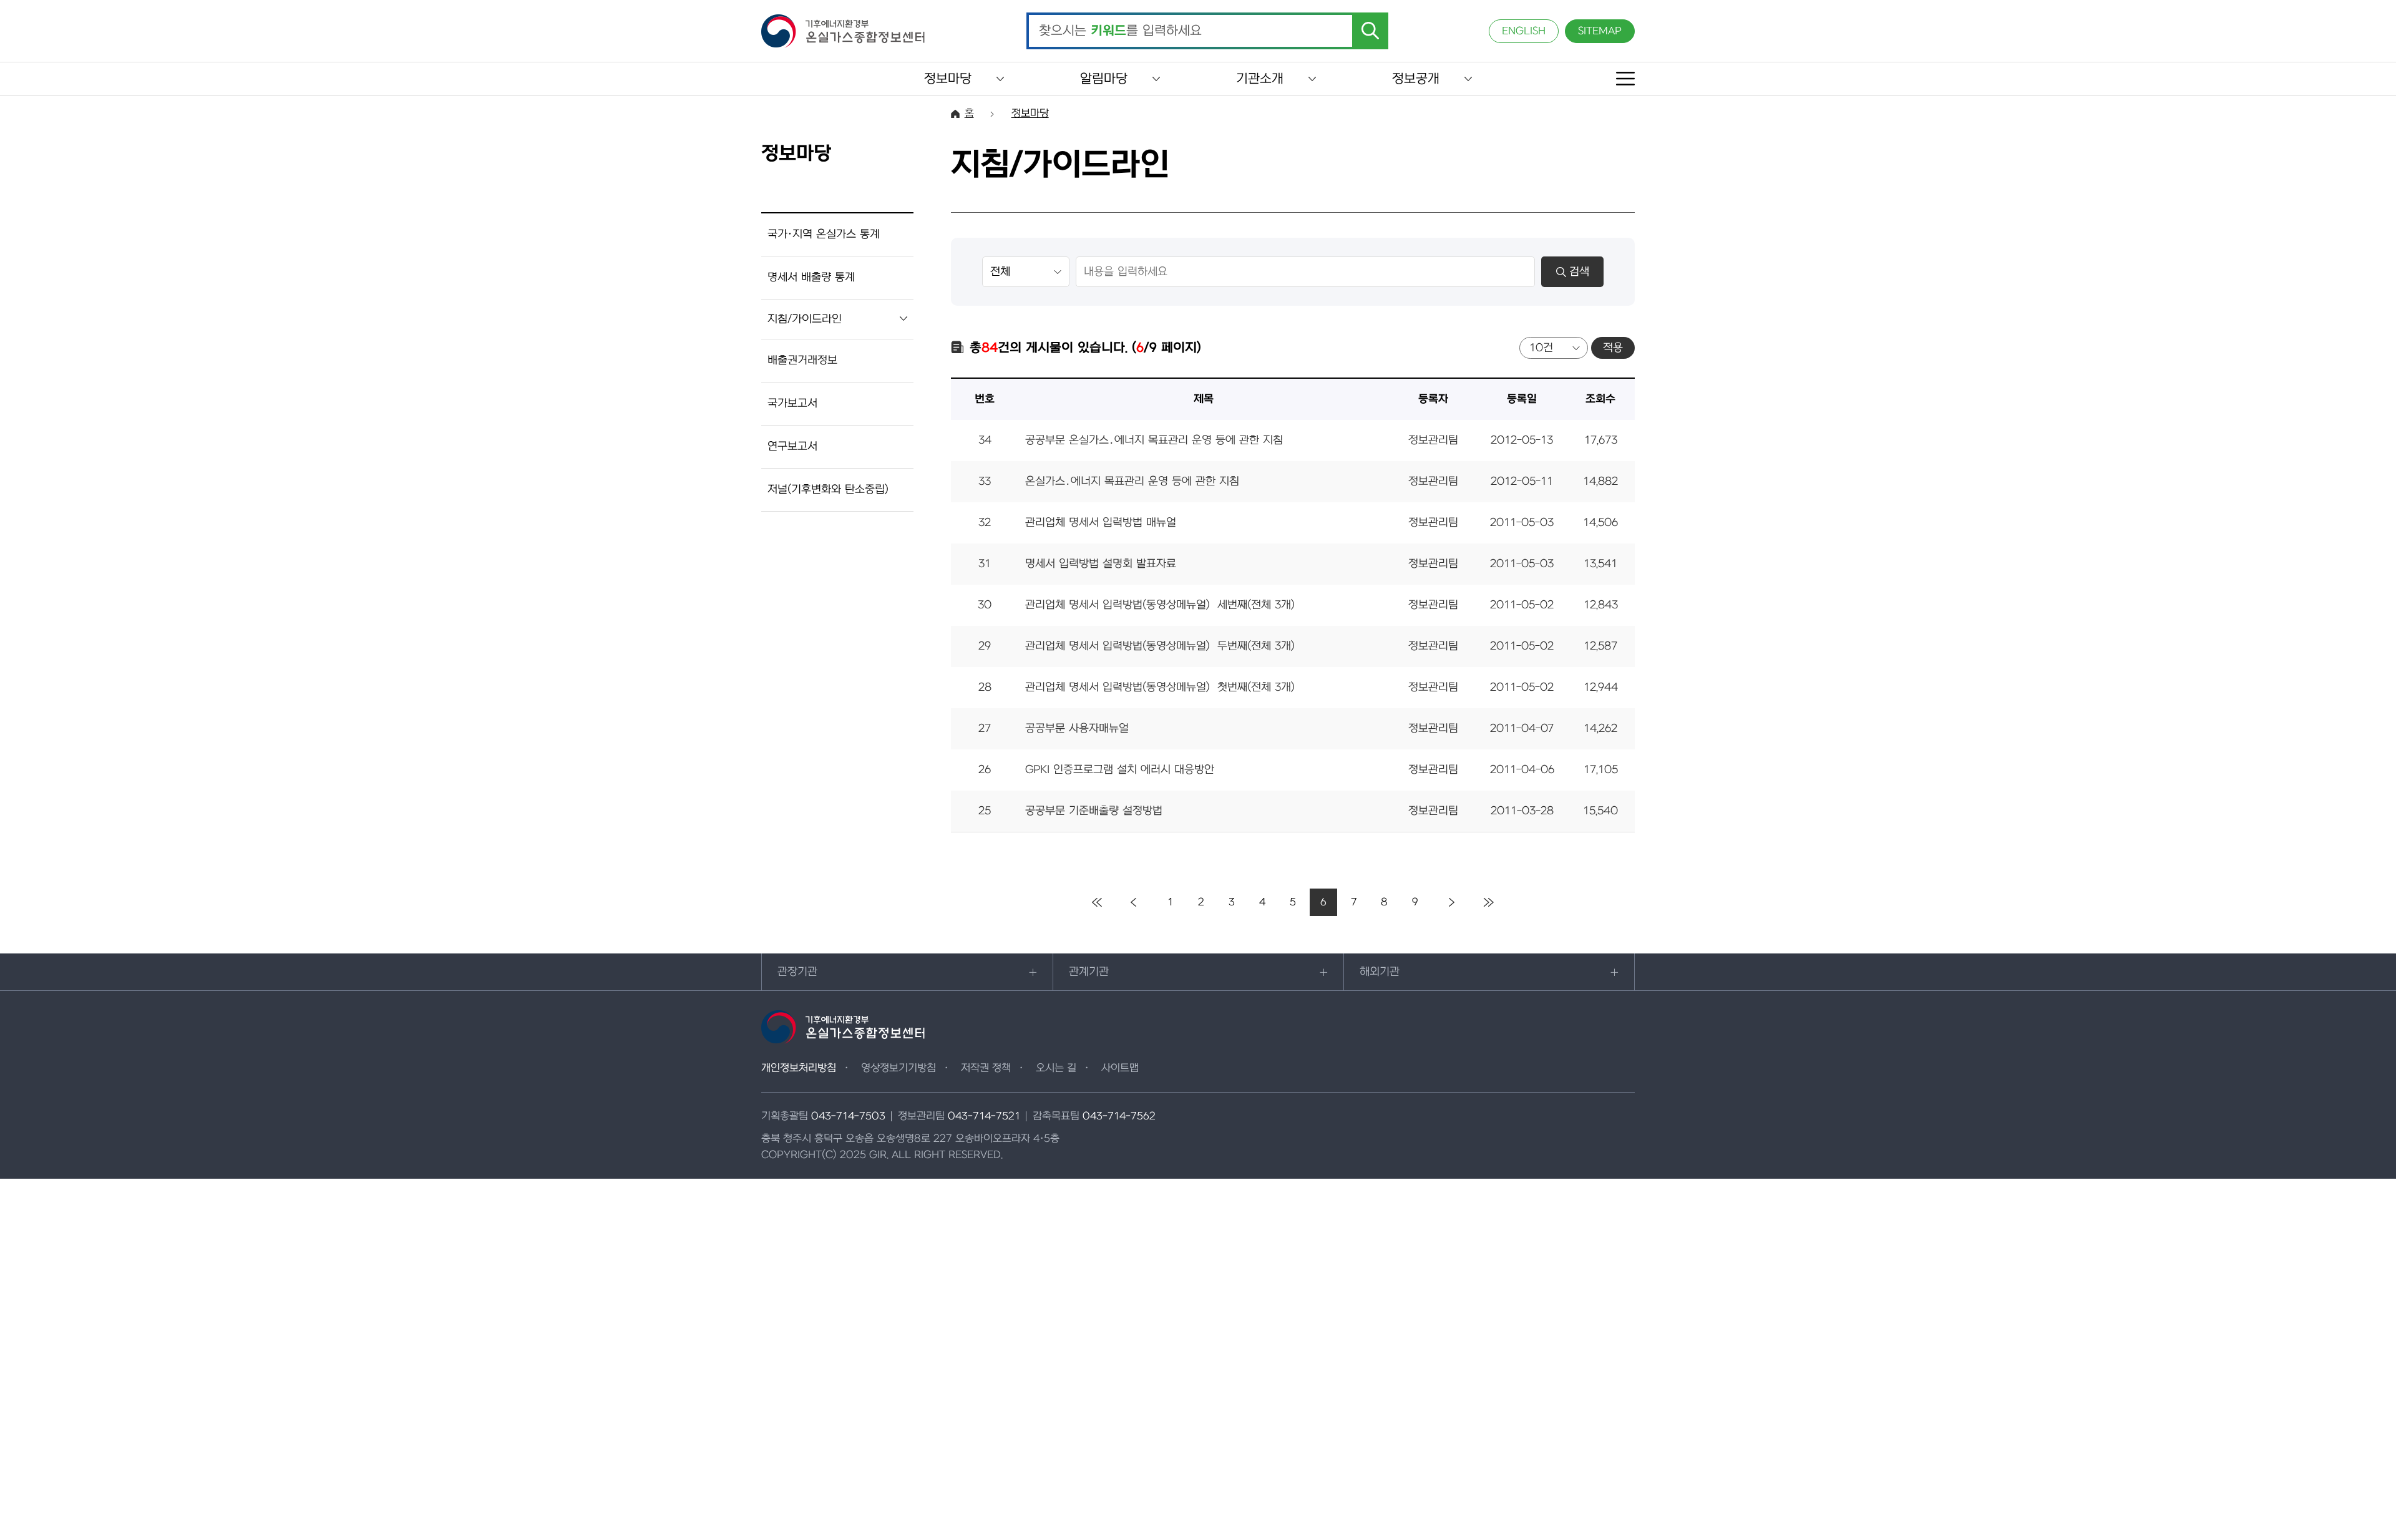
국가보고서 (792, 403)
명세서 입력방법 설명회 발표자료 (1101, 564)
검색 (1579, 272)
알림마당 (1104, 79)
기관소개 (1260, 79)
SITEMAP (1600, 31)
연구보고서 (792, 446)
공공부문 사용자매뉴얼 (1077, 729)
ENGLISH (1524, 31)
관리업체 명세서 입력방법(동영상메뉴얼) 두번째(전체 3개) (1160, 646)
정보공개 (1416, 79)
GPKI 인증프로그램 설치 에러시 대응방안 (1120, 770)
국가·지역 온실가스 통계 (824, 234)
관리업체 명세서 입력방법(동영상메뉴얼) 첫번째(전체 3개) (1160, 687)
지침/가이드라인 (805, 319)
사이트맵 (1120, 1068)
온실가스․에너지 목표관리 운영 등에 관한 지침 (1132, 481)
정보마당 (948, 79)
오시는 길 (1056, 1068)
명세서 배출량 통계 (811, 277)
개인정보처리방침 (799, 1068)
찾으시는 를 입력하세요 (1120, 31)
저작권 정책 (986, 1068)
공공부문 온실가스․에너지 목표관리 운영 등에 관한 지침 (1154, 440)
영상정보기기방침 (898, 1068)
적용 (1613, 348)
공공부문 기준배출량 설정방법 (1094, 811)
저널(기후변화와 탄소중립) (828, 490)
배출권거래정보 (802, 360)
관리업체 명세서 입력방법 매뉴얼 (1101, 523)
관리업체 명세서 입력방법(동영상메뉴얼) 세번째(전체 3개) (1160, 605)
